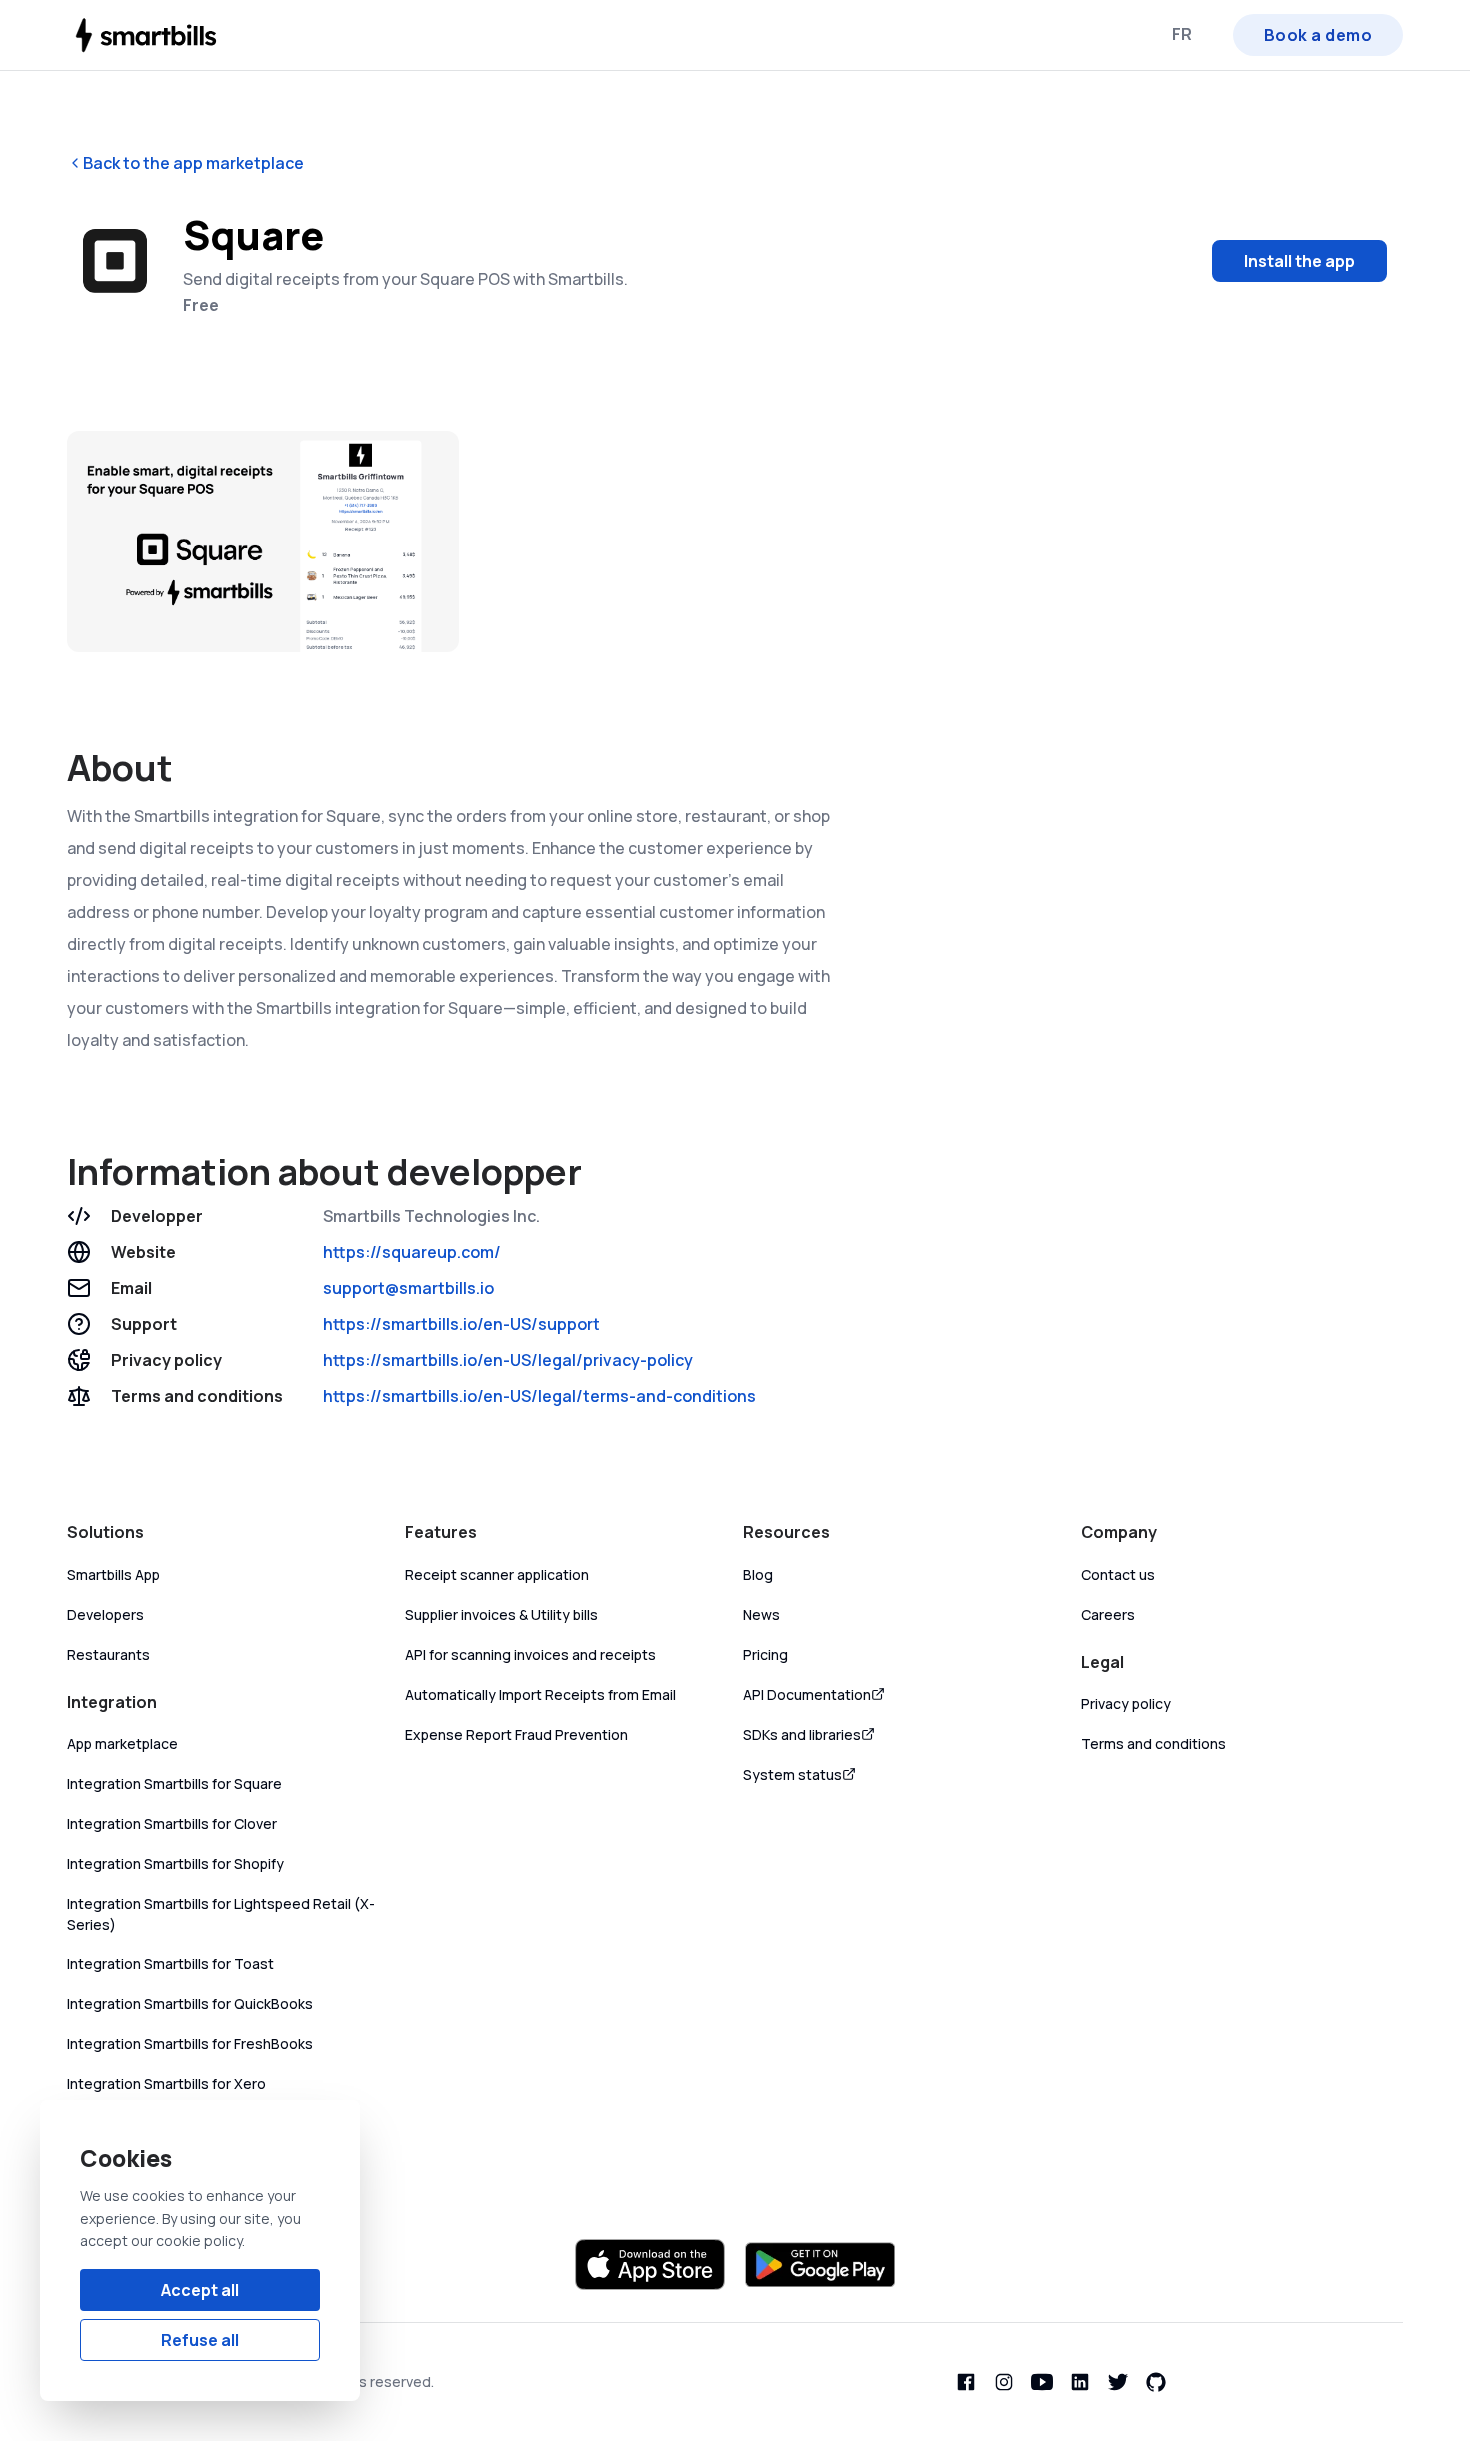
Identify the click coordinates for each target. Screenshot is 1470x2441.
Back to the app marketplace (193, 163)
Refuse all (200, 2340)
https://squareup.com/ (412, 1252)
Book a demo (1318, 35)
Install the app (1299, 261)
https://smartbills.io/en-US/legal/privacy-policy (508, 1360)
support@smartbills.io (408, 1288)
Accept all (200, 2290)
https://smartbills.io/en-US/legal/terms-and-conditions (539, 1396)
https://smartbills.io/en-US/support (461, 1324)
